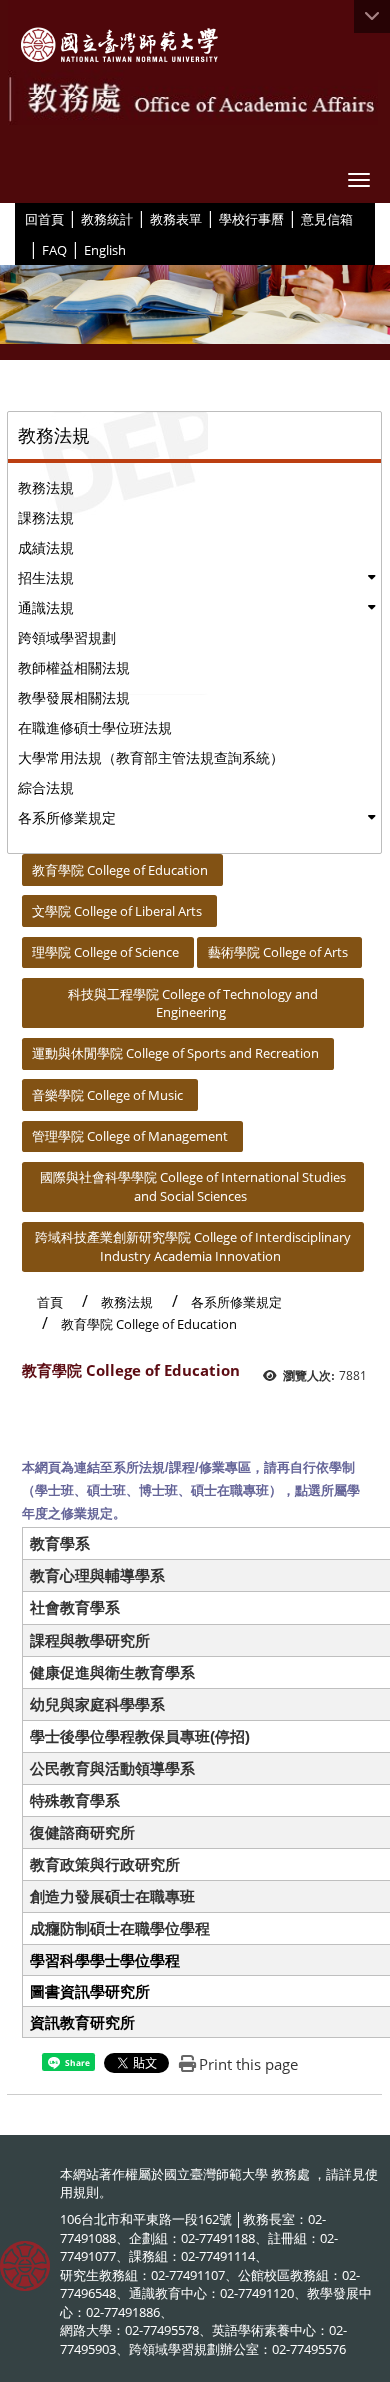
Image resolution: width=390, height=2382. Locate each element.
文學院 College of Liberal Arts (117, 911)
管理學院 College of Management (130, 1136)
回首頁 (44, 219)
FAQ (54, 250)
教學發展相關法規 (74, 697)
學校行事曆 (251, 219)
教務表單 (176, 219)
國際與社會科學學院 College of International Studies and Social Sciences (193, 1186)
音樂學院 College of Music (107, 1095)
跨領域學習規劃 (67, 637)
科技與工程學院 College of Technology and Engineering (193, 1003)
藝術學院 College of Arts (278, 952)
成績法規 (46, 547)
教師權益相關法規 (74, 667)
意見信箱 (327, 219)
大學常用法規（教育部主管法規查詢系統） (151, 757)
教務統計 (107, 219)
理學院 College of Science (105, 952)
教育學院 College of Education (120, 870)
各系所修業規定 (67, 817)
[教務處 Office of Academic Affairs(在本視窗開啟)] (119, 45)
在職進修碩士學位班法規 (95, 727)
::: (17, 218)
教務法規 (46, 487)
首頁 (50, 1302)
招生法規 (46, 577)
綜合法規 (46, 787)
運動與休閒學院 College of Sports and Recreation (175, 1053)
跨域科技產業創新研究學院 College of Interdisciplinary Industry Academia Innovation (193, 1246)
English (105, 250)
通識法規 (46, 607)
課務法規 (46, 517)
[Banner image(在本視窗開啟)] (195, 313)
